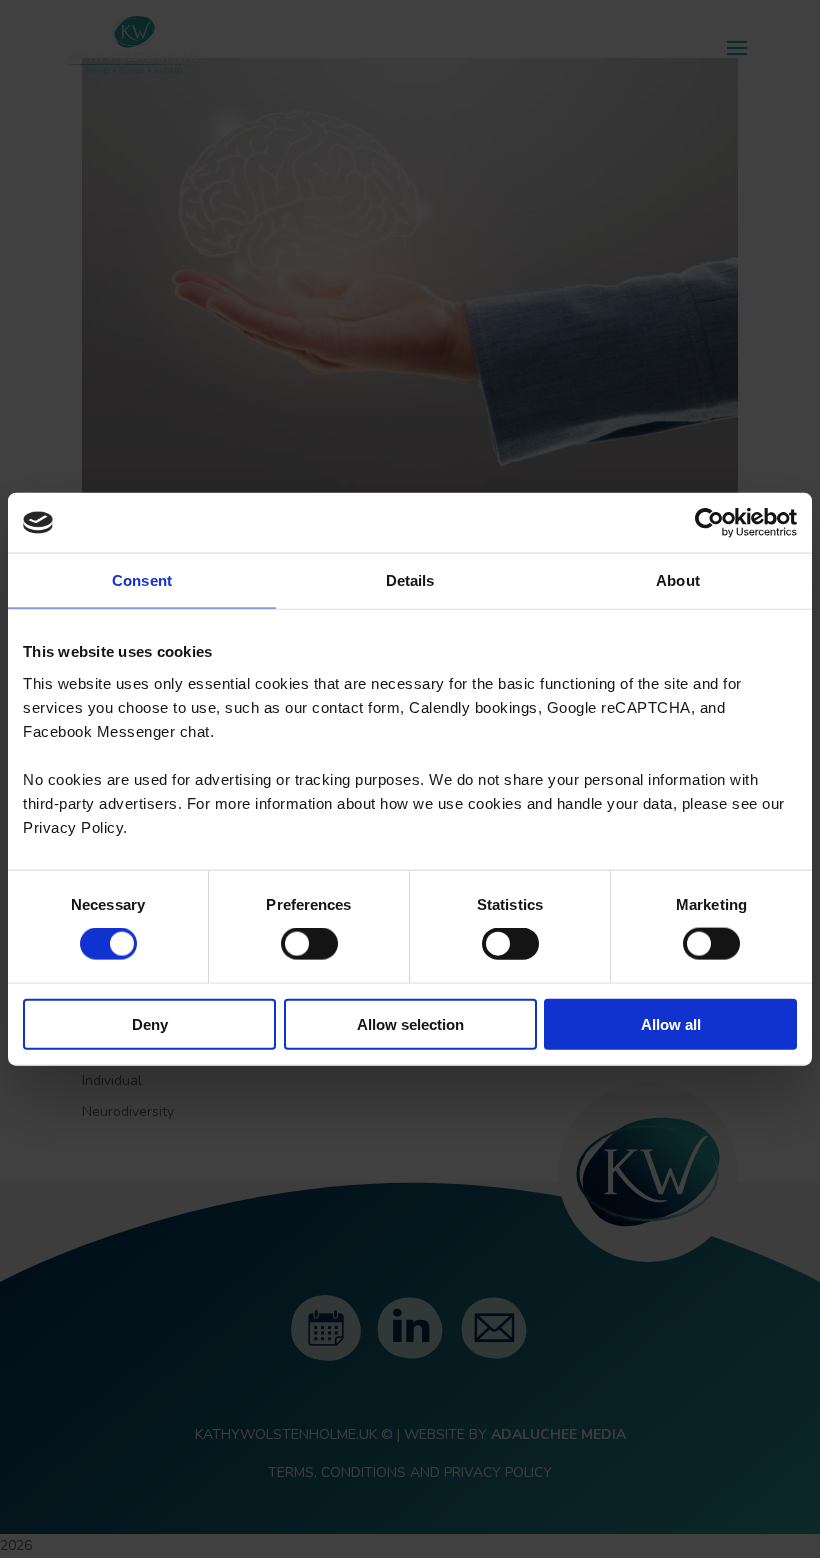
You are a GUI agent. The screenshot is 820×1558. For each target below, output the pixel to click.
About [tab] (678, 580)
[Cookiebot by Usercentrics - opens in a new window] (709, 523)
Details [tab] (410, 580)
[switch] (309, 944)
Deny (150, 1023)
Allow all (671, 1023)
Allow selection (410, 1023)
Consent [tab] (142, 580)
